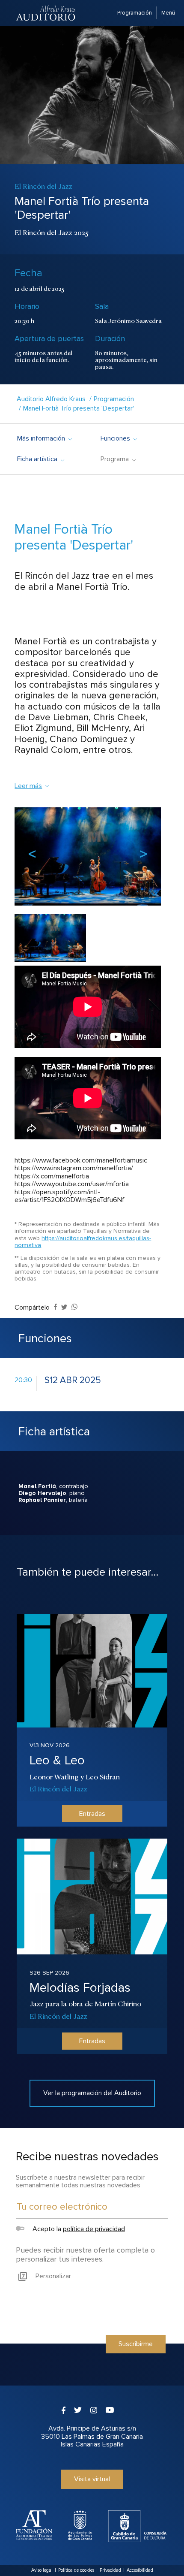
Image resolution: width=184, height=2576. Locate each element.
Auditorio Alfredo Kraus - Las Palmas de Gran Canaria (46, 13)
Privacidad (110, 2570)
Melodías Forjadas (80, 1988)
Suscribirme (136, 2344)
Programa (118, 459)
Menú (168, 13)
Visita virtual (92, 2479)
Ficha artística (40, 459)
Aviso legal (42, 2570)
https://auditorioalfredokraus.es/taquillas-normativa (83, 1242)
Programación (135, 13)
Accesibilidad (140, 2570)
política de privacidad (94, 2229)
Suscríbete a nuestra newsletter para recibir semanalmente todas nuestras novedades (80, 2181)
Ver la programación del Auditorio (92, 2093)
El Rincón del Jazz (58, 1788)
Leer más (28, 786)
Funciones (119, 438)
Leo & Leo (57, 1760)
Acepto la (78, 2229)
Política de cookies (76, 2570)
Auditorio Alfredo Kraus (51, 399)
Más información (44, 438)
